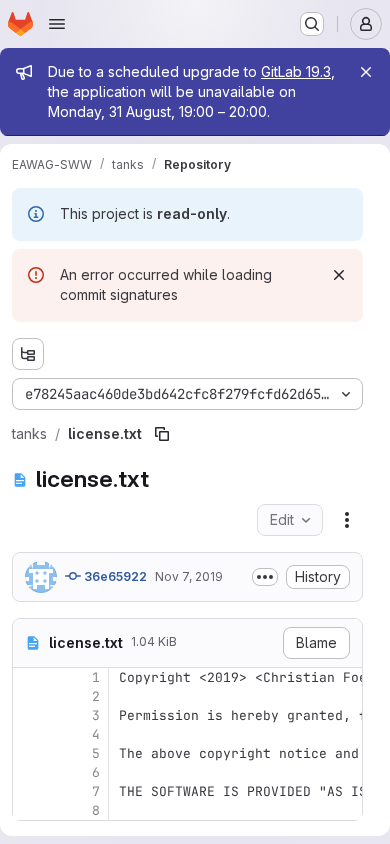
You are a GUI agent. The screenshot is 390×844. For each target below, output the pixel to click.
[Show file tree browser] (28, 354)
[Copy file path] (162, 434)
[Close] (366, 72)
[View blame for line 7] (30, 791)
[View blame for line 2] (30, 696)
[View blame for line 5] (30, 753)
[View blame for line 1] (30, 677)
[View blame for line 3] (30, 715)
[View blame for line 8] (30, 810)
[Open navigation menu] (57, 24)
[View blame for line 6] (30, 772)
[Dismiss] (339, 275)
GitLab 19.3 (296, 71)
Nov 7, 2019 (189, 576)
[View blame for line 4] (30, 734)
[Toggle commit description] (265, 577)
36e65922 (114, 576)
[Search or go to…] (312, 24)
